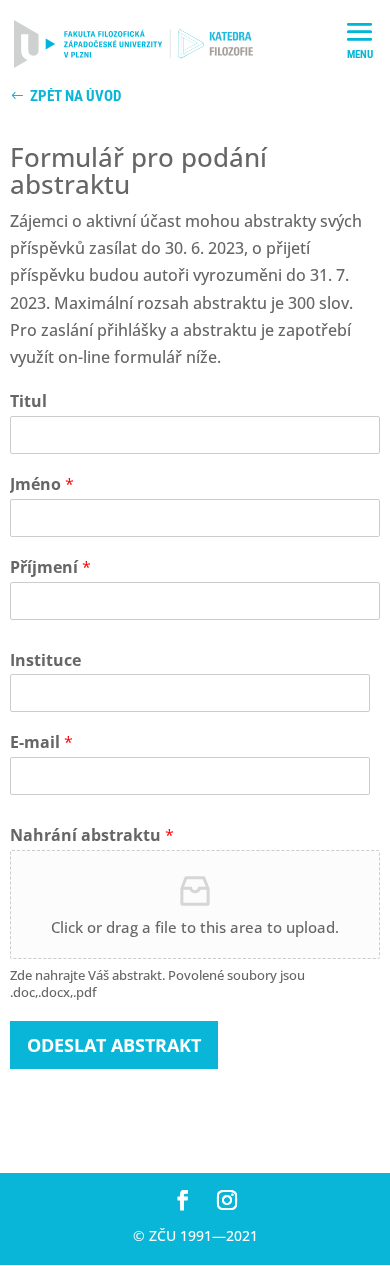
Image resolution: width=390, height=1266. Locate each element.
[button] (360, 46)
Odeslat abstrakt (114, 1045)
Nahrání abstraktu (92, 835)
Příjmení (50, 567)
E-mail (41, 742)
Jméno (42, 484)
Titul (28, 401)
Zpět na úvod (75, 96)
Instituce (45, 660)
